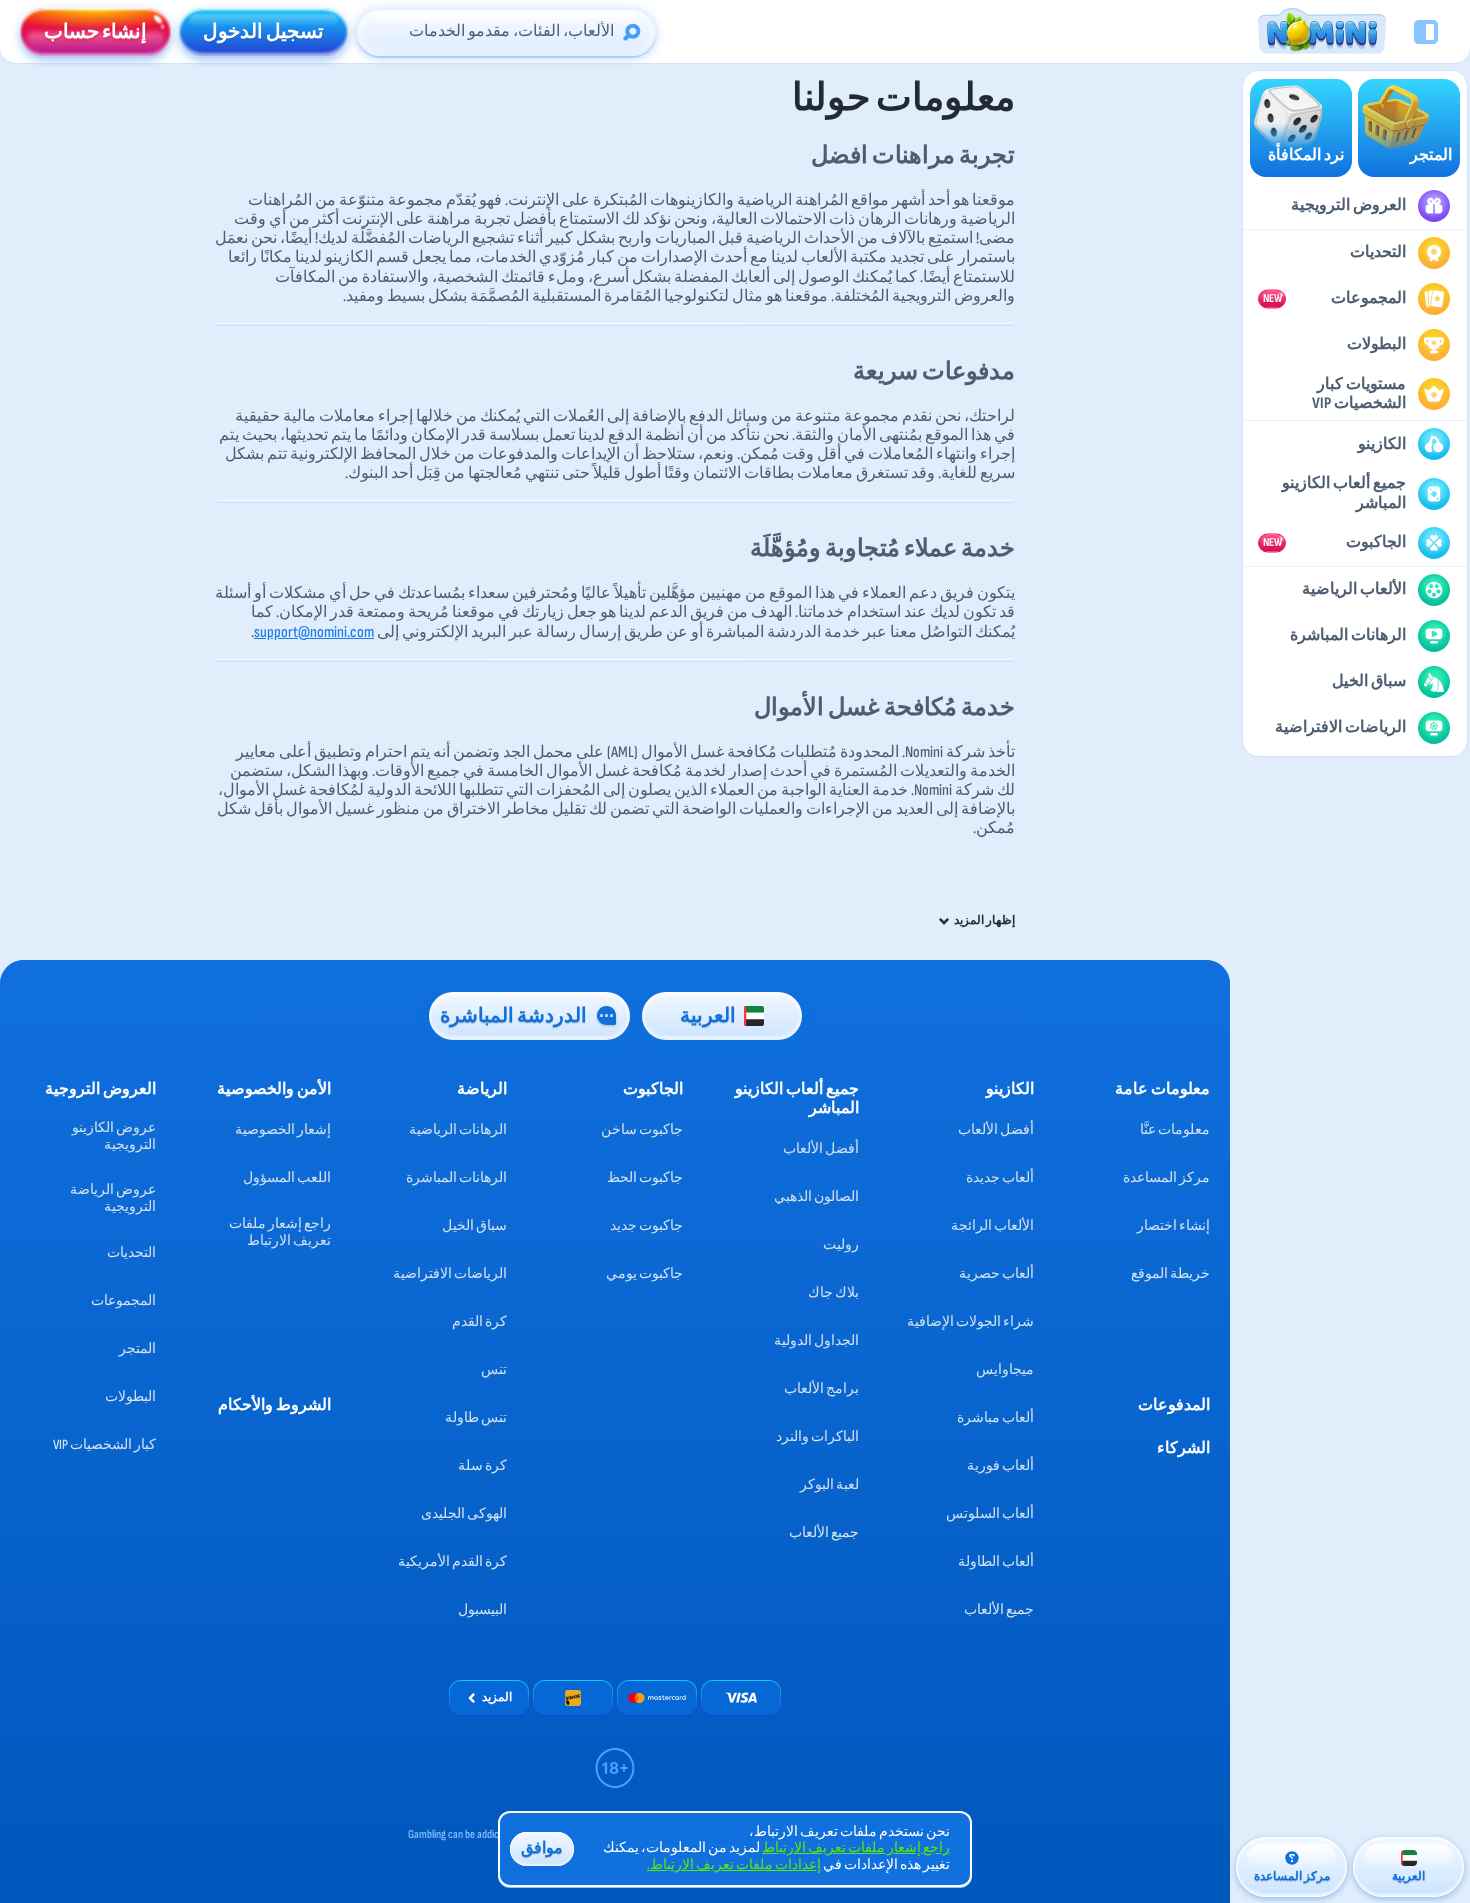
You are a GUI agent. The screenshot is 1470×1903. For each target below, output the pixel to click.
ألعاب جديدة (1000, 1177)
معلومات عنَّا (1175, 1129)
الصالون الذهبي (816, 1196)
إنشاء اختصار (1173, 1225)
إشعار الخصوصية (283, 1129)
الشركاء (1183, 1448)
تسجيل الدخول (263, 32)
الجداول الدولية (816, 1340)
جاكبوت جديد (646, 1225)
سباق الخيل (474, 1225)
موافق (542, 1848)
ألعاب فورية (1000, 1465)
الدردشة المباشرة (513, 1016)
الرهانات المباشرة (456, 1177)
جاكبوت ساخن (642, 1129)
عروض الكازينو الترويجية (114, 1136)
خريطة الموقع (1170, 1273)
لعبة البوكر (829, 1484)
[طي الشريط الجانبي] (1426, 32)
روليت (841, 1244)
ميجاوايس (1005, 1369)
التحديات (131, 1252)
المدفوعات (1174, 1405)
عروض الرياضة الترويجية (113, 1198)
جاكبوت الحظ (645, 1177)
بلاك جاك (833, 1292)
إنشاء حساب (95, 32)
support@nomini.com (314, 632)
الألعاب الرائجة (992, 1225)
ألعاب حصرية (996, 1273)
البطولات (130, 1396)
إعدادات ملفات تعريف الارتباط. (734, 1865)
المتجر (137, 1348)
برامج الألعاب (821, 1388)
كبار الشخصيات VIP (104, 1444)
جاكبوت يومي (644, 1273)
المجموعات (123, 1300)
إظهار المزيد (984, 921)
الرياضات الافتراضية (450, 1273)
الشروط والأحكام (274, 1405)
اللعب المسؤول (287, 1177)
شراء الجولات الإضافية (970, 1321)
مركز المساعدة (1166, 1177)
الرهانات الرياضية (458, 1129)
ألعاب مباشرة (995, 1417)
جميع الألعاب (999, 1609)
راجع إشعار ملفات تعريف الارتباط (280, 1232)
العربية (708, 1016)
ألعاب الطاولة (996, 1561)
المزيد (497, 1697)
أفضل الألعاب (996, 1129)
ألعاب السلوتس (990, 1513)
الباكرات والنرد (817, 1436)
